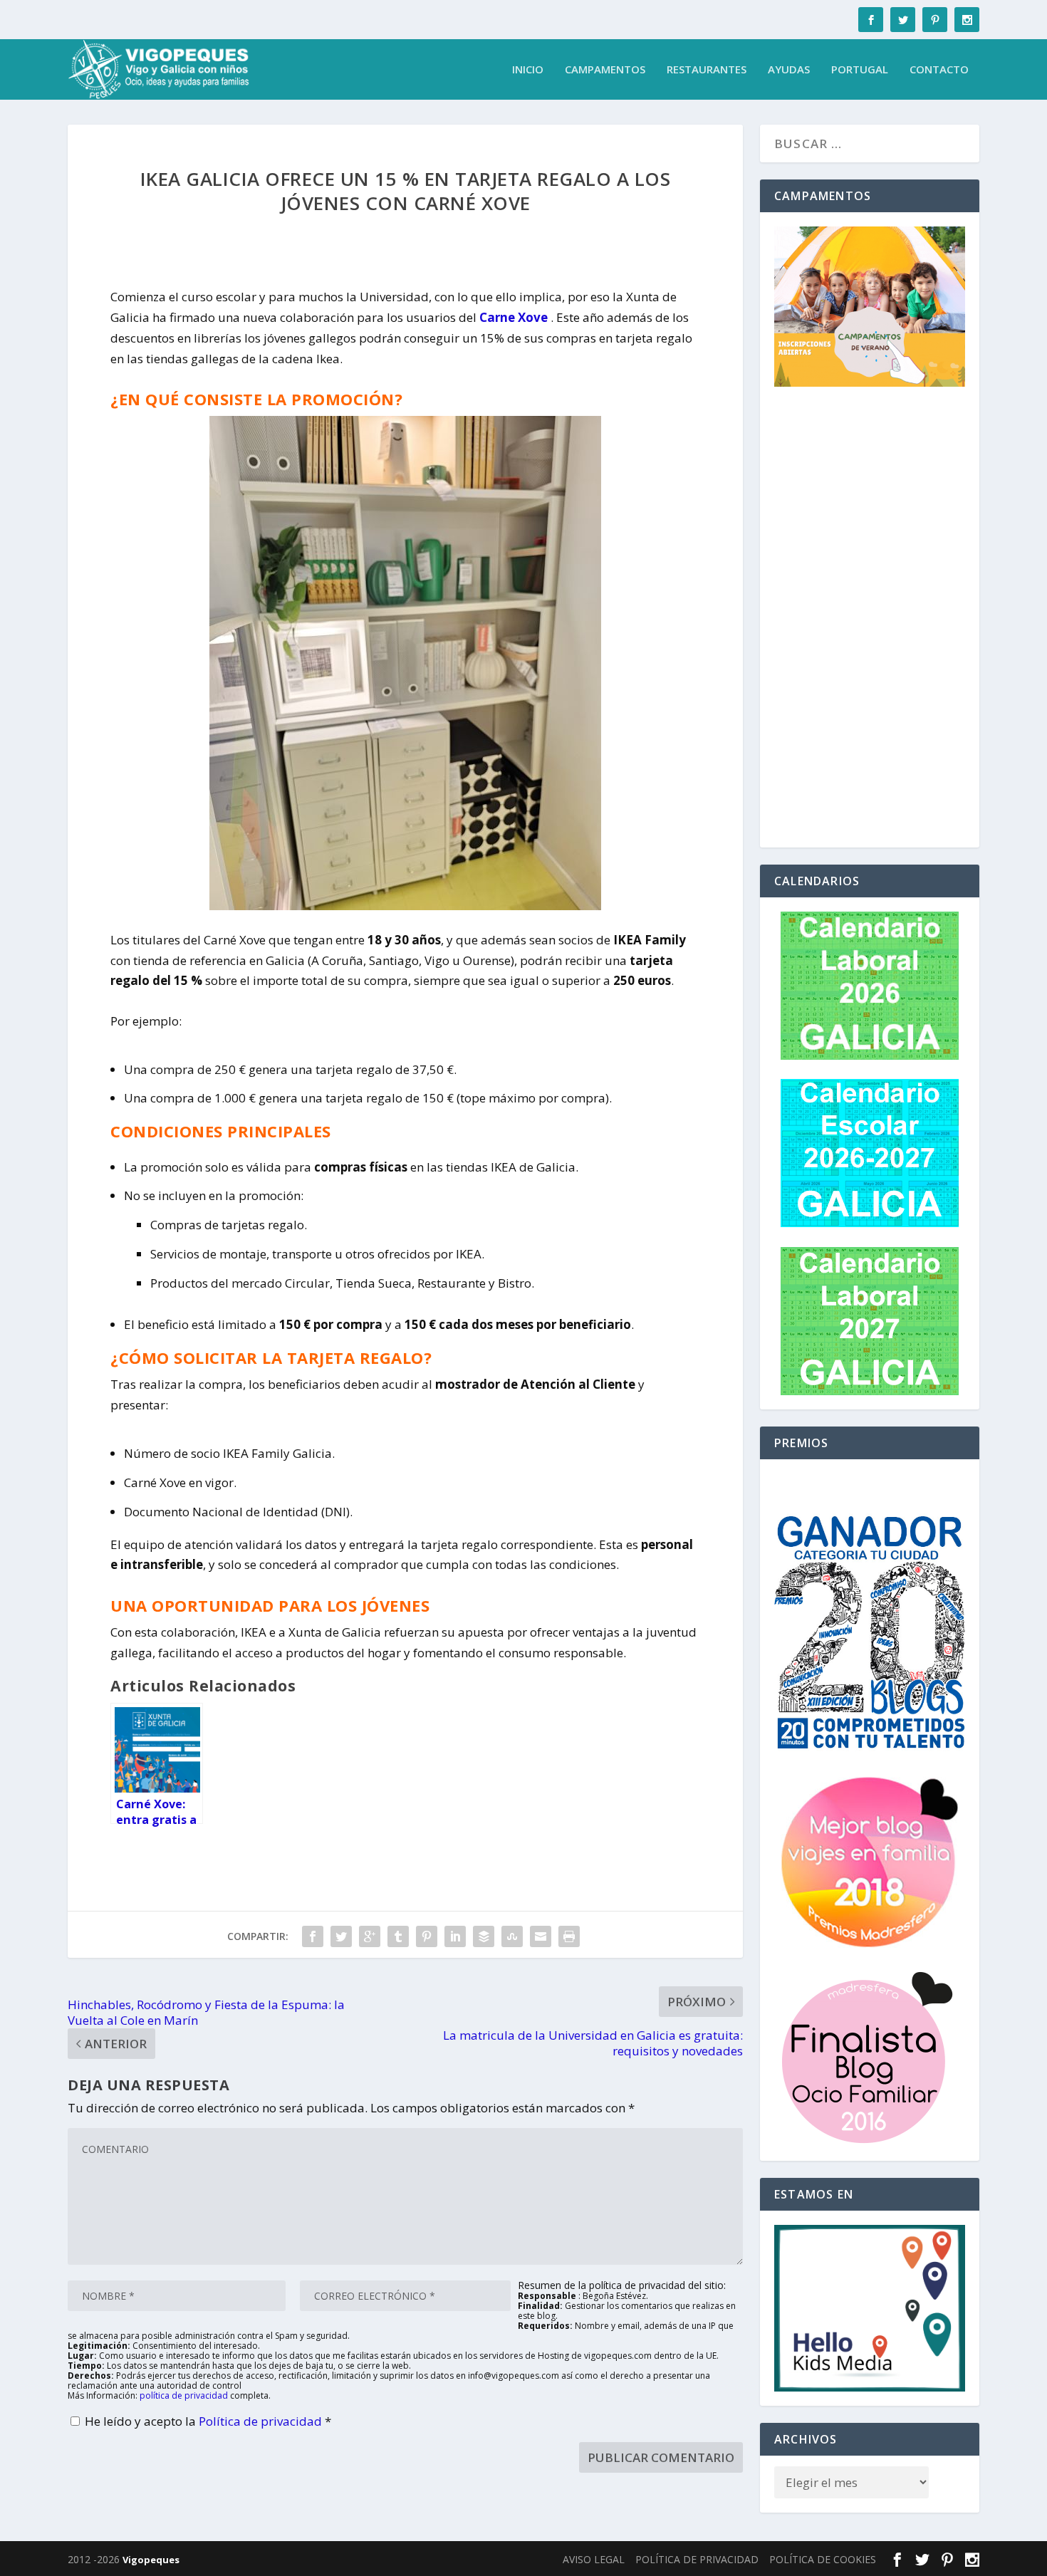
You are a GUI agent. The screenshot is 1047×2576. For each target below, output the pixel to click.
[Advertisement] (870, 620)
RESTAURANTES (707, 70)
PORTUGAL (860, 70)
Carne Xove (514, 317)
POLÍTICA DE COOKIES (823, 2559)
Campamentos (605, 70)
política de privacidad (184, 2395)
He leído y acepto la (208, 2421)
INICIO (528, 70)
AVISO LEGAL (594, 2559)
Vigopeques (151, 2560)
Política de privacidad (262, 2421)
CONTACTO (939, 70)
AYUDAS (789, 70)
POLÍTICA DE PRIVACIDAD (697, 2559)
